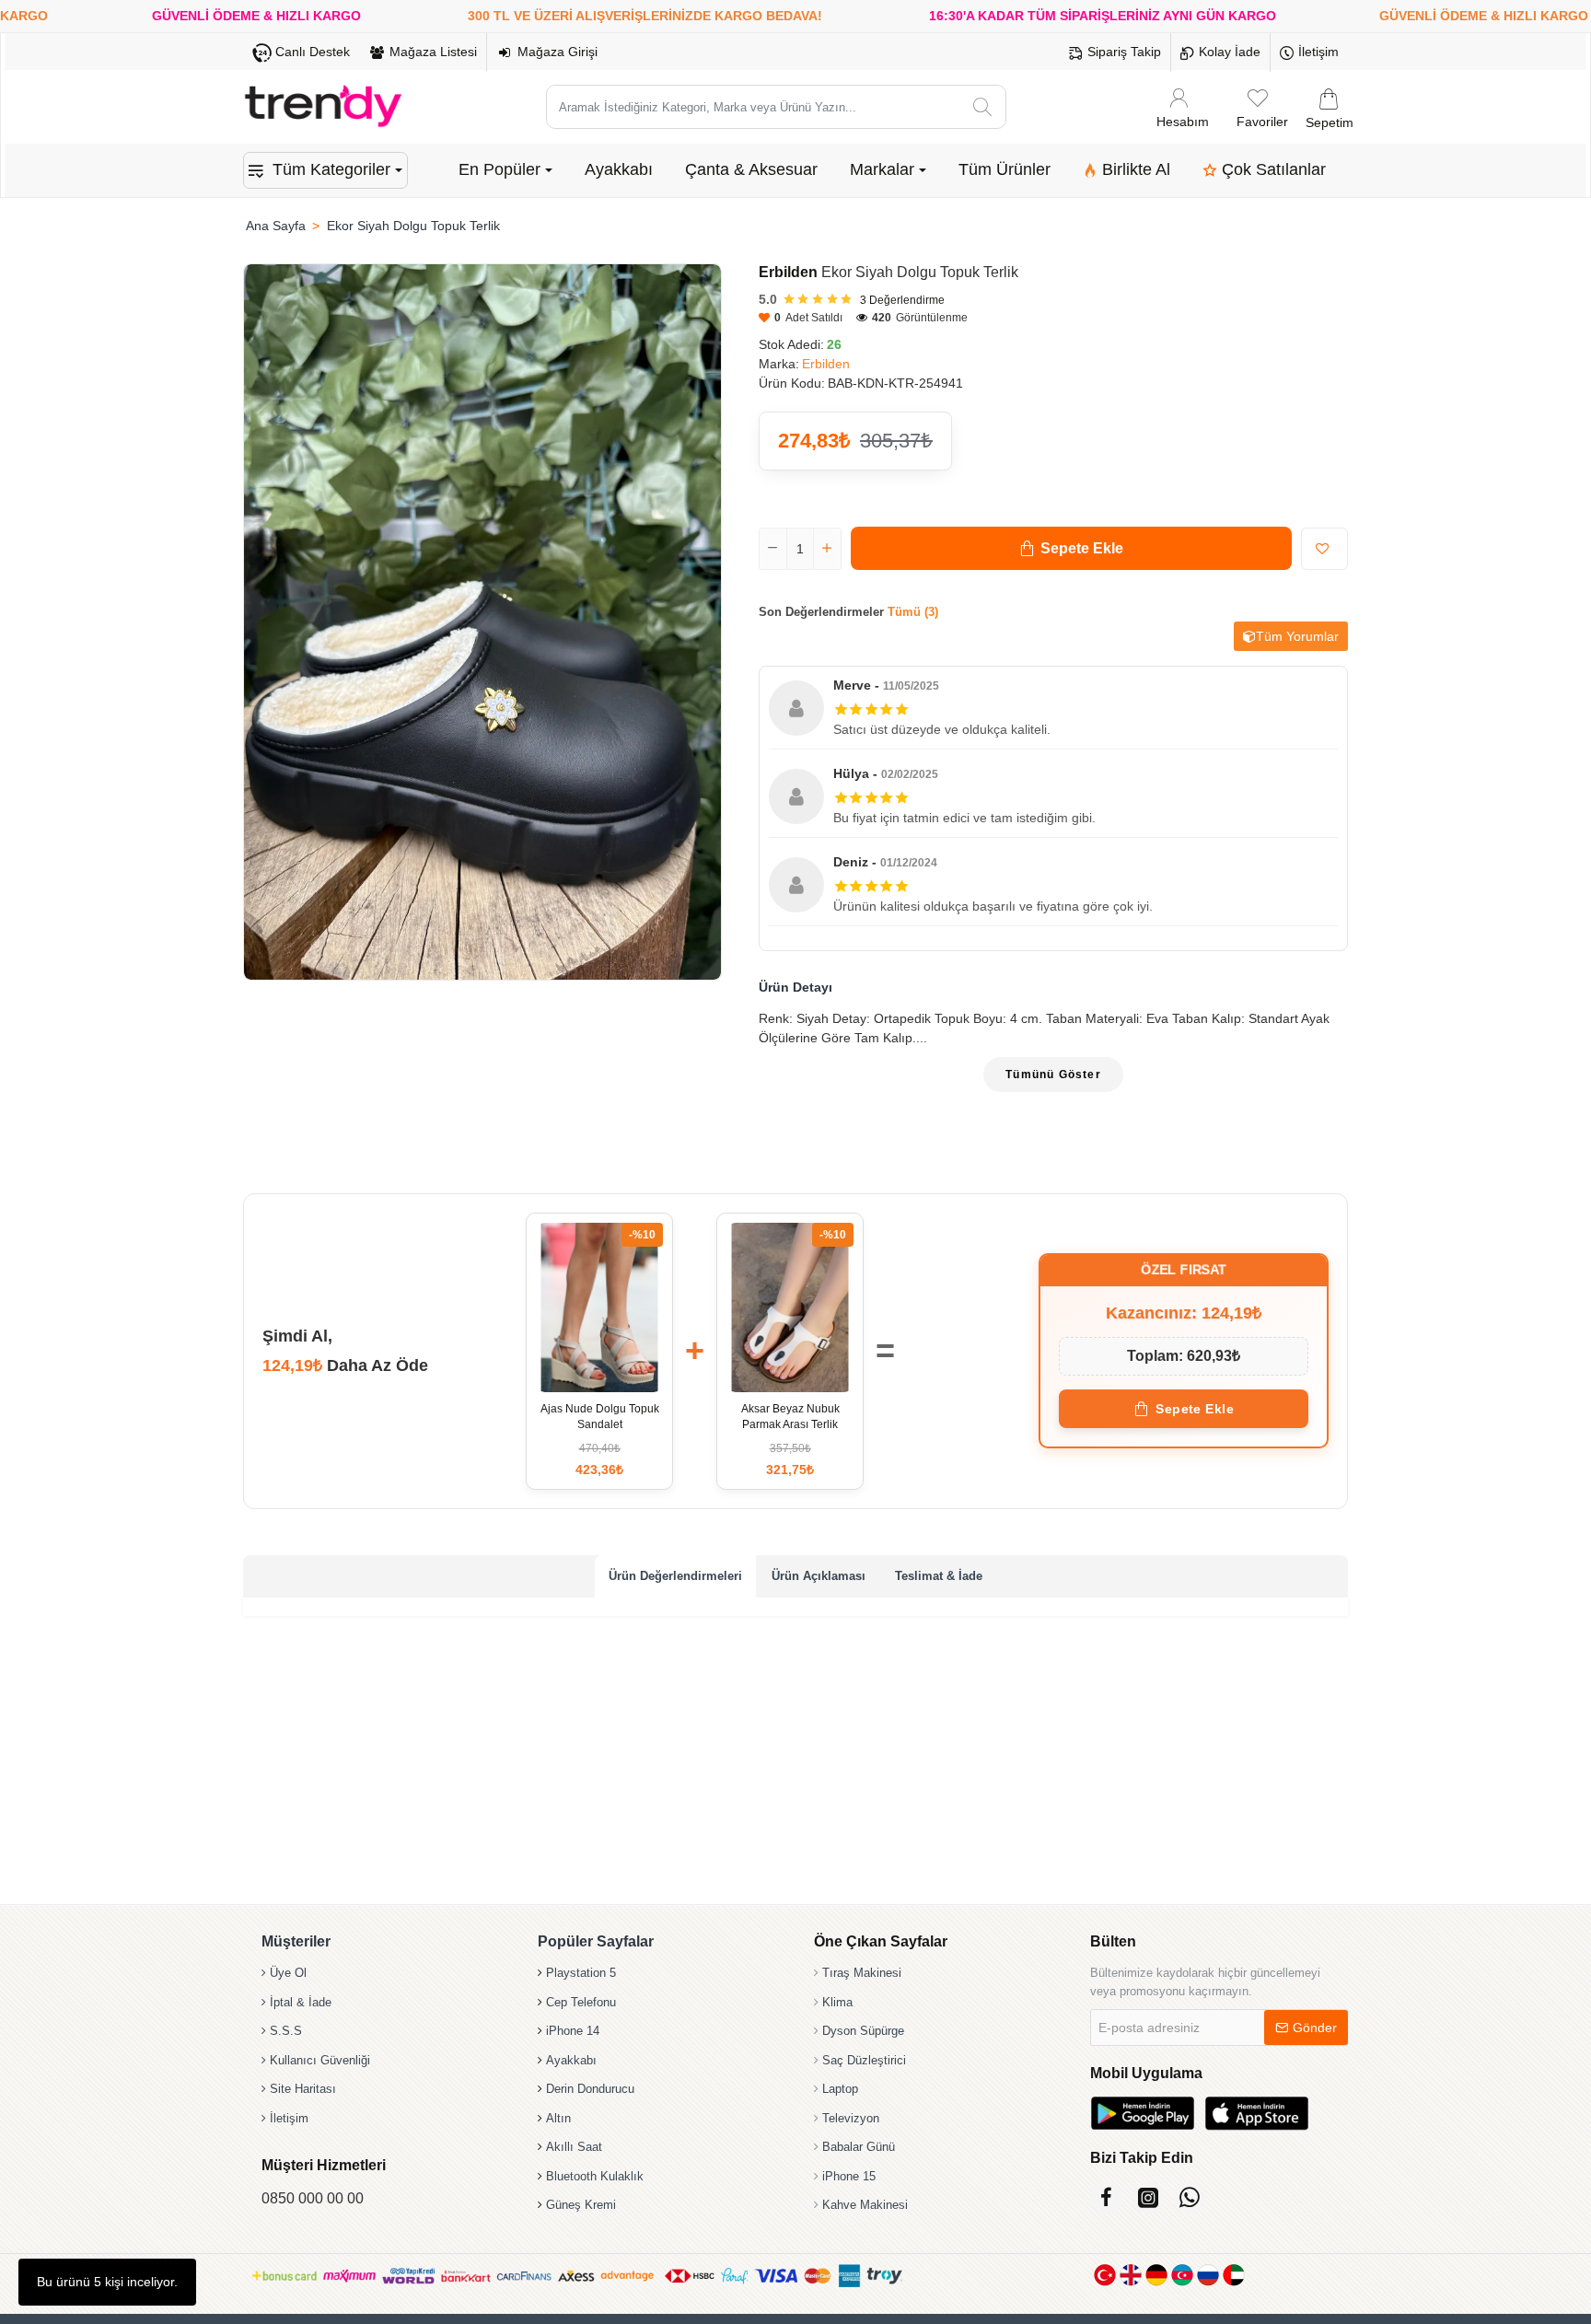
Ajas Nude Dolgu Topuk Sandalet (600, 1417)
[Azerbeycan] (1182, 2275)
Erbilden (788, 272)
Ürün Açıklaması (819, 1576)
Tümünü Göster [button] (1053, 1075)
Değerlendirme (902, 300)
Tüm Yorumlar (1297, 636)
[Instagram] (1148, 2197)
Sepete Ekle (1195, 1409)
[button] (1071, 548)
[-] (773, 549)
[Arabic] (1234, 2275)
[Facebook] (1106, 2197)
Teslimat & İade (939, 1576)
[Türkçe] (1105, 2275)
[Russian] (1208, 2275)
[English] (1131, 2275)
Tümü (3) (913, 612)
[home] (275, 226)
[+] (827, 549)
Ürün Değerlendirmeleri (675, 1576)
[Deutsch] (1156, 2275)
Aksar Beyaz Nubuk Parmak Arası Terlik (790, 1417)
